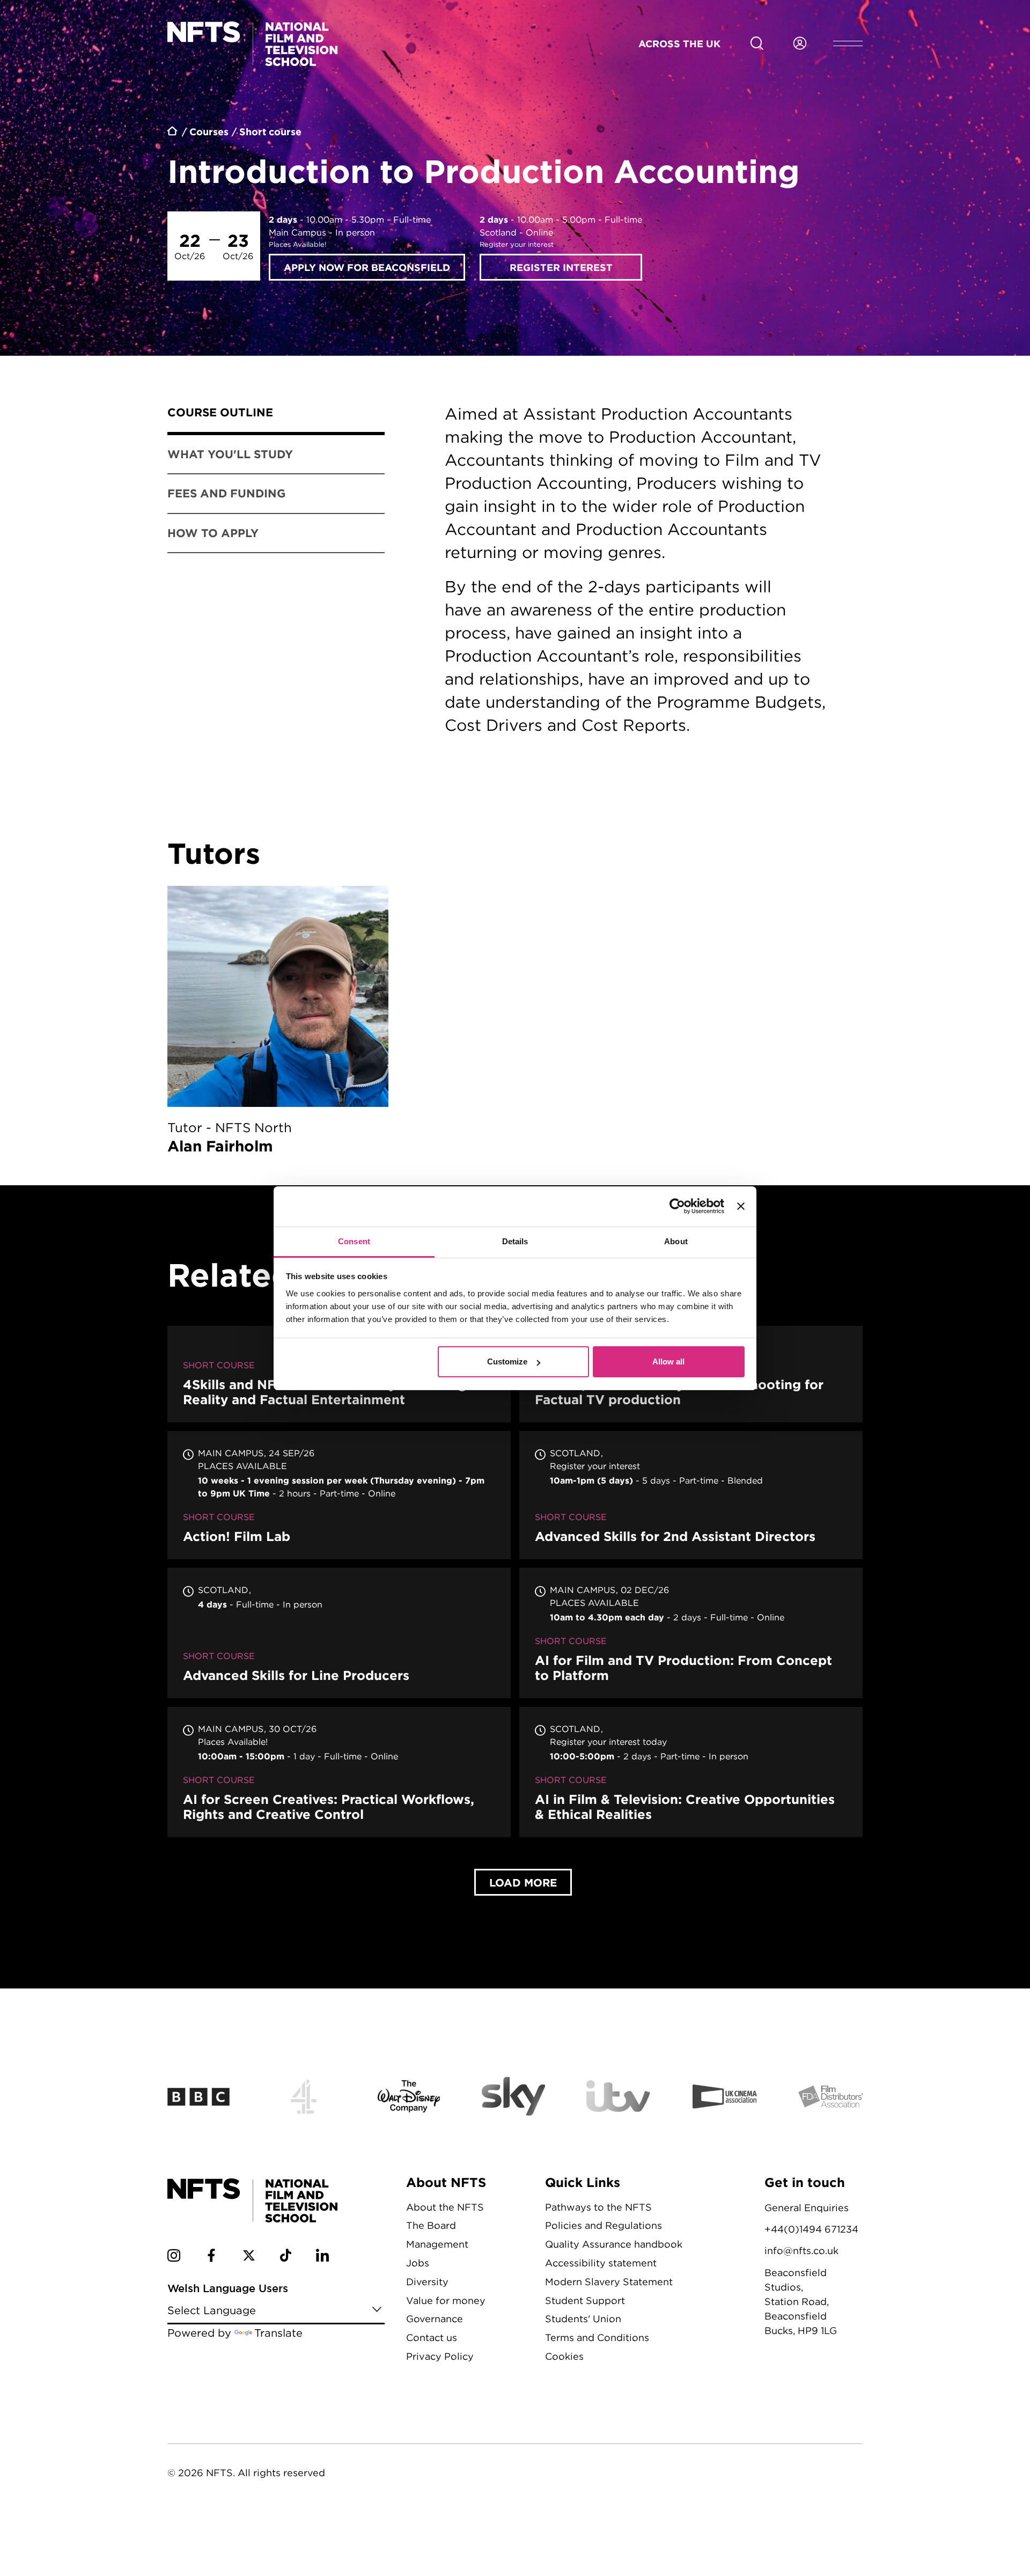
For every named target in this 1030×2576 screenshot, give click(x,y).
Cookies (564, 2356)
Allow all (668, 1362)
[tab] (276, 414)
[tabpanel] (637, 587)
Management (437, 2244)
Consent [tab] (354, 1241)
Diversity (427, 2282)
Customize (507, 1362)
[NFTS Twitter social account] (249, 2257)
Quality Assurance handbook (614, 2244)
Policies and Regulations (604, 2225)
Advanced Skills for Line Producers (339, 1633)
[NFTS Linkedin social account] (322, 2257)
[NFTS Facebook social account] (211, 2257)
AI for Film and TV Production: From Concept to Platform (691, 1633)
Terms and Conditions (597, 2338)
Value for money (446, 2300)
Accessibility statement (601, 2263)
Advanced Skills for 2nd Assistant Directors (691, 1495)
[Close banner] (741, 1206)
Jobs (418, 2263)
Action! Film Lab (339, 1495)
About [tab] (676, 1241)
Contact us (432, 2338)
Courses (209, 131)
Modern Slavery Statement (609, 2282)
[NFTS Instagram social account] (174, 2257)
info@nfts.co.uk (801, 2251)
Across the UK (679, 43)
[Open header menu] (848, 43)
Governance (435, 2319)
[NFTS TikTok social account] (286, 2257)
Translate (278, 2333)
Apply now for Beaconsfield (367, 267)
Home (173, 133)
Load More (523, 1882)
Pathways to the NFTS (598, 2207)
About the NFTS (445, 2207)
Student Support (585, 2300)
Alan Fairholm (278, 1022)
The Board (431, 2225)
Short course (270, 131)
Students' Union (583, 2319)
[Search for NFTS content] (757, 43)
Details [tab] (515, 1241)
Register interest (561, 267)
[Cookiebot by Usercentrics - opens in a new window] (677, 1206)
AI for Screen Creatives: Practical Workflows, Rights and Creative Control (339, 1772)
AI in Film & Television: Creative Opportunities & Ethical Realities (691, 1772)
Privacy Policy (440, 2356)
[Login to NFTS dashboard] (800, 43)
